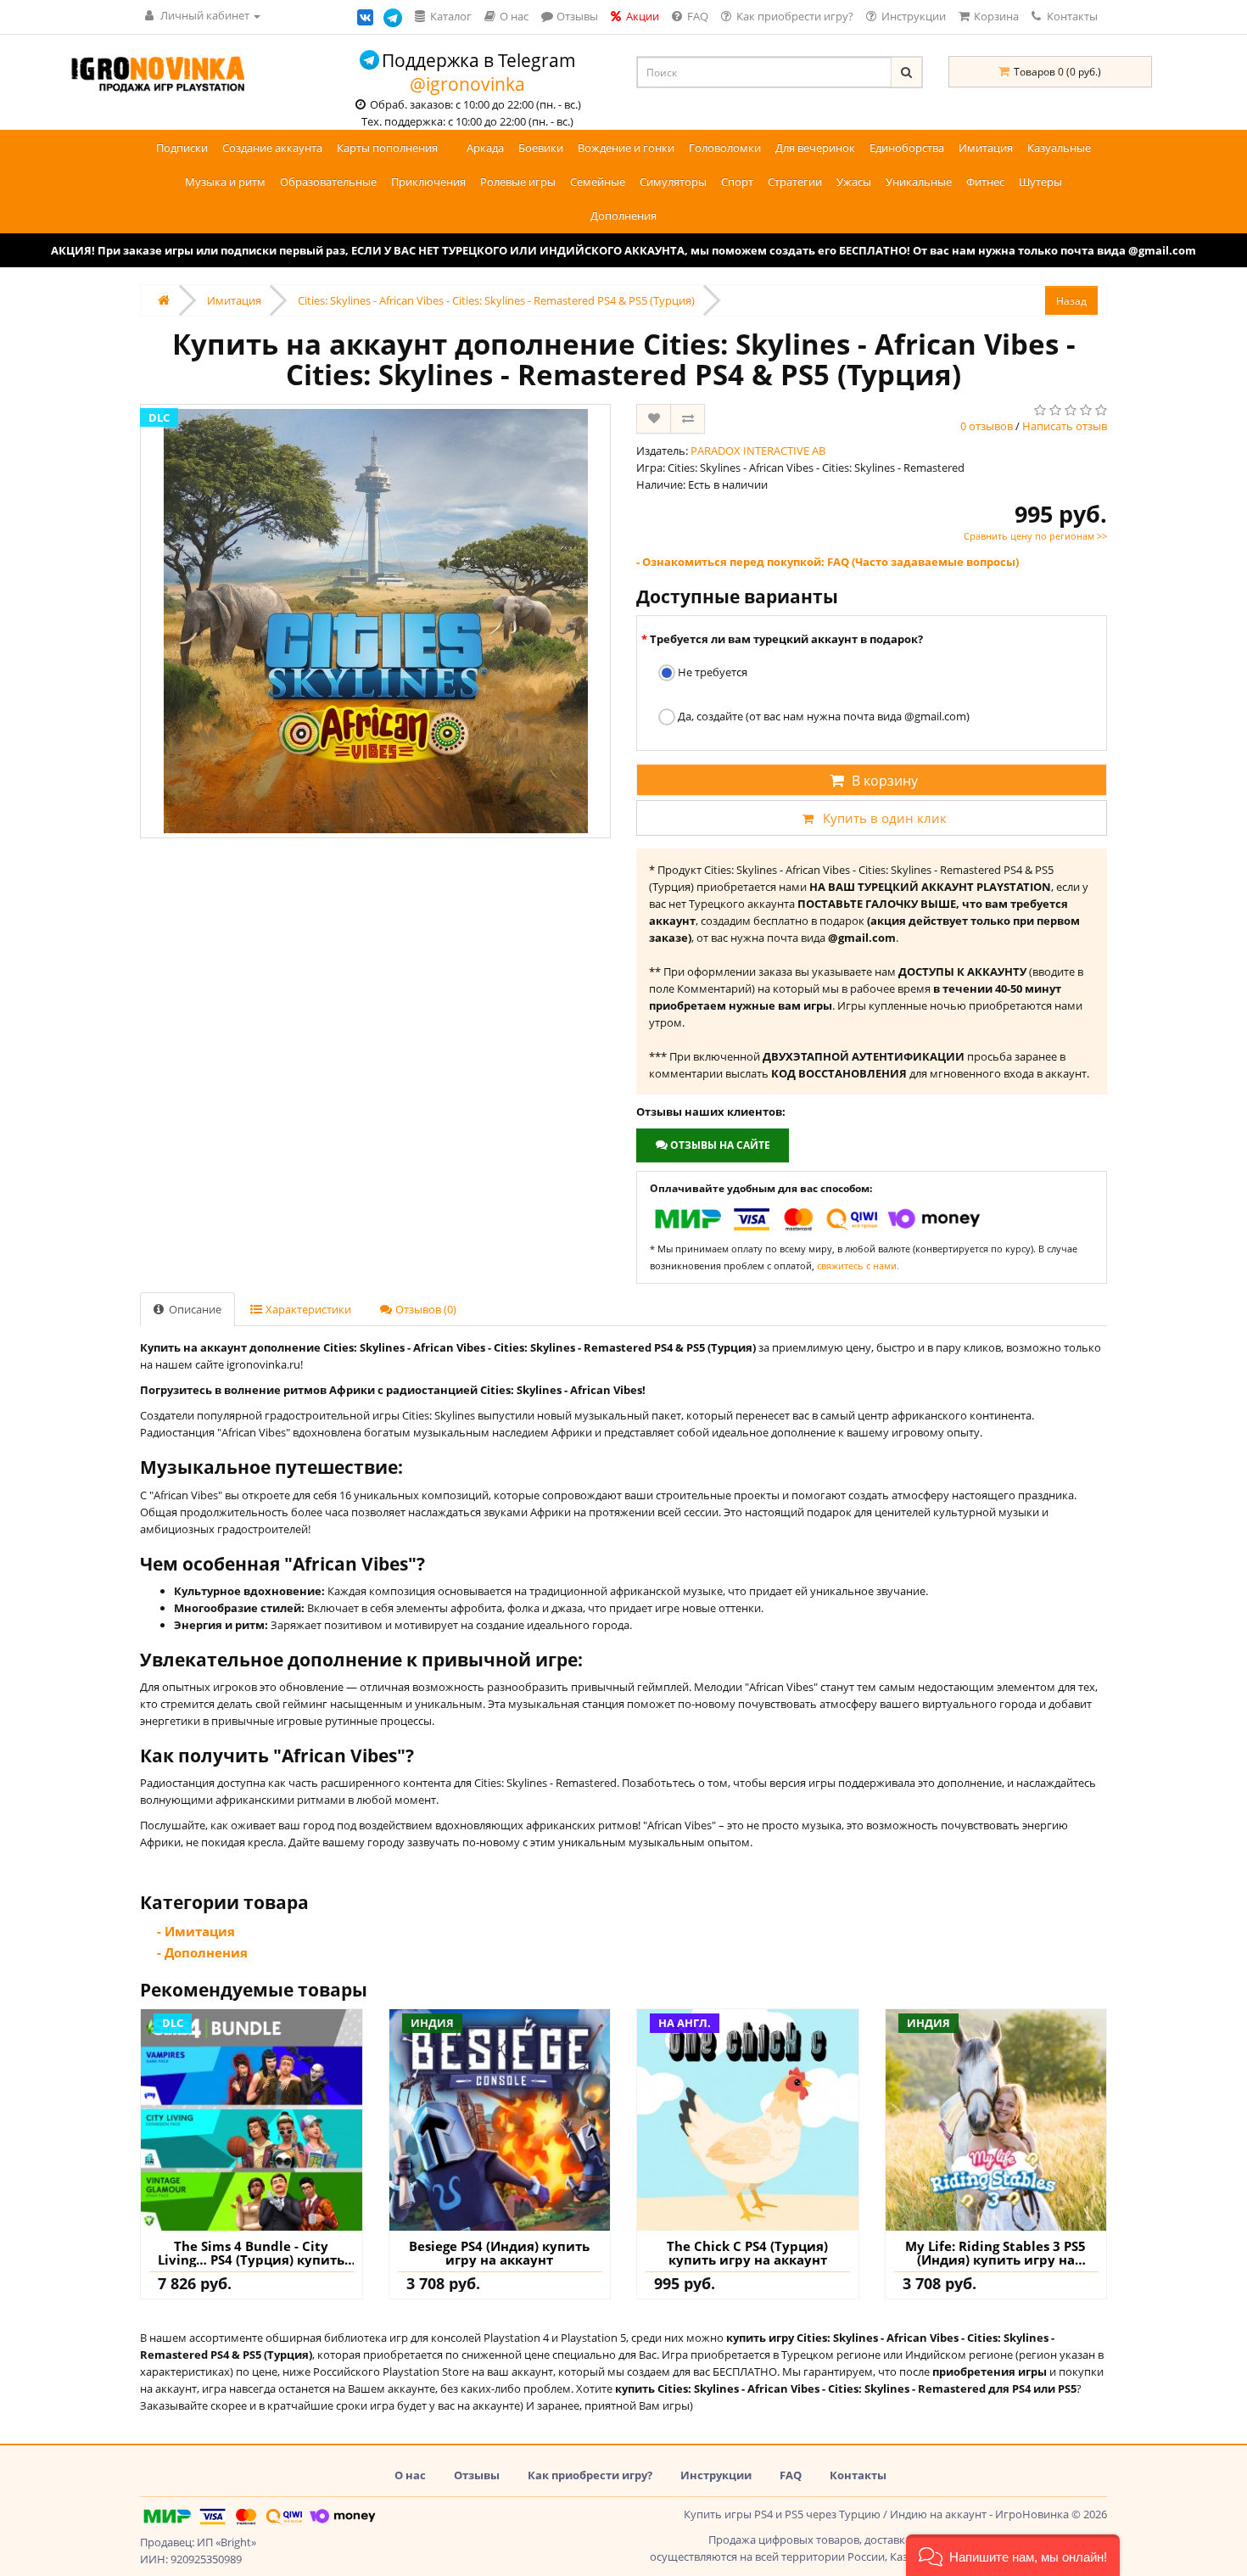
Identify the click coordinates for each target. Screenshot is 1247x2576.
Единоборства (907, 148)
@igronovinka (467, 84)
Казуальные (1059, 148)
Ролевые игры (518, 182)
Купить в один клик (885, 818)
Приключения (428, 182)
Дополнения (623, 216)
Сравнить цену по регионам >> (1035, 536)
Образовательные (328, 182)
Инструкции (716, 2475)
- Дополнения (202, 1952)
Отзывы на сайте (719, 1145)
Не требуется (711, 672)
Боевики (541, 148)
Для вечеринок (815, 148)
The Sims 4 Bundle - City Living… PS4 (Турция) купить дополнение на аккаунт (251, 2253)
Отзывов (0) (425, 1309)
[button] (1013, 2555)
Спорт (737, 182)
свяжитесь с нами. (858, 1266)
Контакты (1071, 16)
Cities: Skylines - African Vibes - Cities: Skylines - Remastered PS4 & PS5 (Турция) (496, 300)
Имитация (986, 148)
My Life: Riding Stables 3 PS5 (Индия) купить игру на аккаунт (995, 2253)
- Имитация (196, 1931)
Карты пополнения (387, 148)
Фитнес (985, 182)
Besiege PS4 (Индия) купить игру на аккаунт (499, 2253)
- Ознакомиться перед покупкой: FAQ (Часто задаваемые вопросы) (828, 562)
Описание (194, 1309)
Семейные (598, 182)
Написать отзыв (1065, 426)
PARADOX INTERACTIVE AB (758, 451)
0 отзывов (987, 426)
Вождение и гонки (626, 148)
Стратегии (795, 182)
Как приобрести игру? (590, 2475)
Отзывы (477, 2475)
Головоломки (725, 148)
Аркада (485, 148)
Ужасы (854, 182)
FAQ (791, 2475)
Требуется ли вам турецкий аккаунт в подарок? (786, 639)
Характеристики (307, 1309)
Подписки (182, 148)
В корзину (885, 781)
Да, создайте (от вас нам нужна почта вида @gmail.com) (822, 716)
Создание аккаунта (272, 148)
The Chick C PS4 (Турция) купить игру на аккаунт (747, 2253)
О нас (410, 2475)
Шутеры (1040, 182)
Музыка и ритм (225, 182)
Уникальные (919, 182)
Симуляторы (673, 182)
